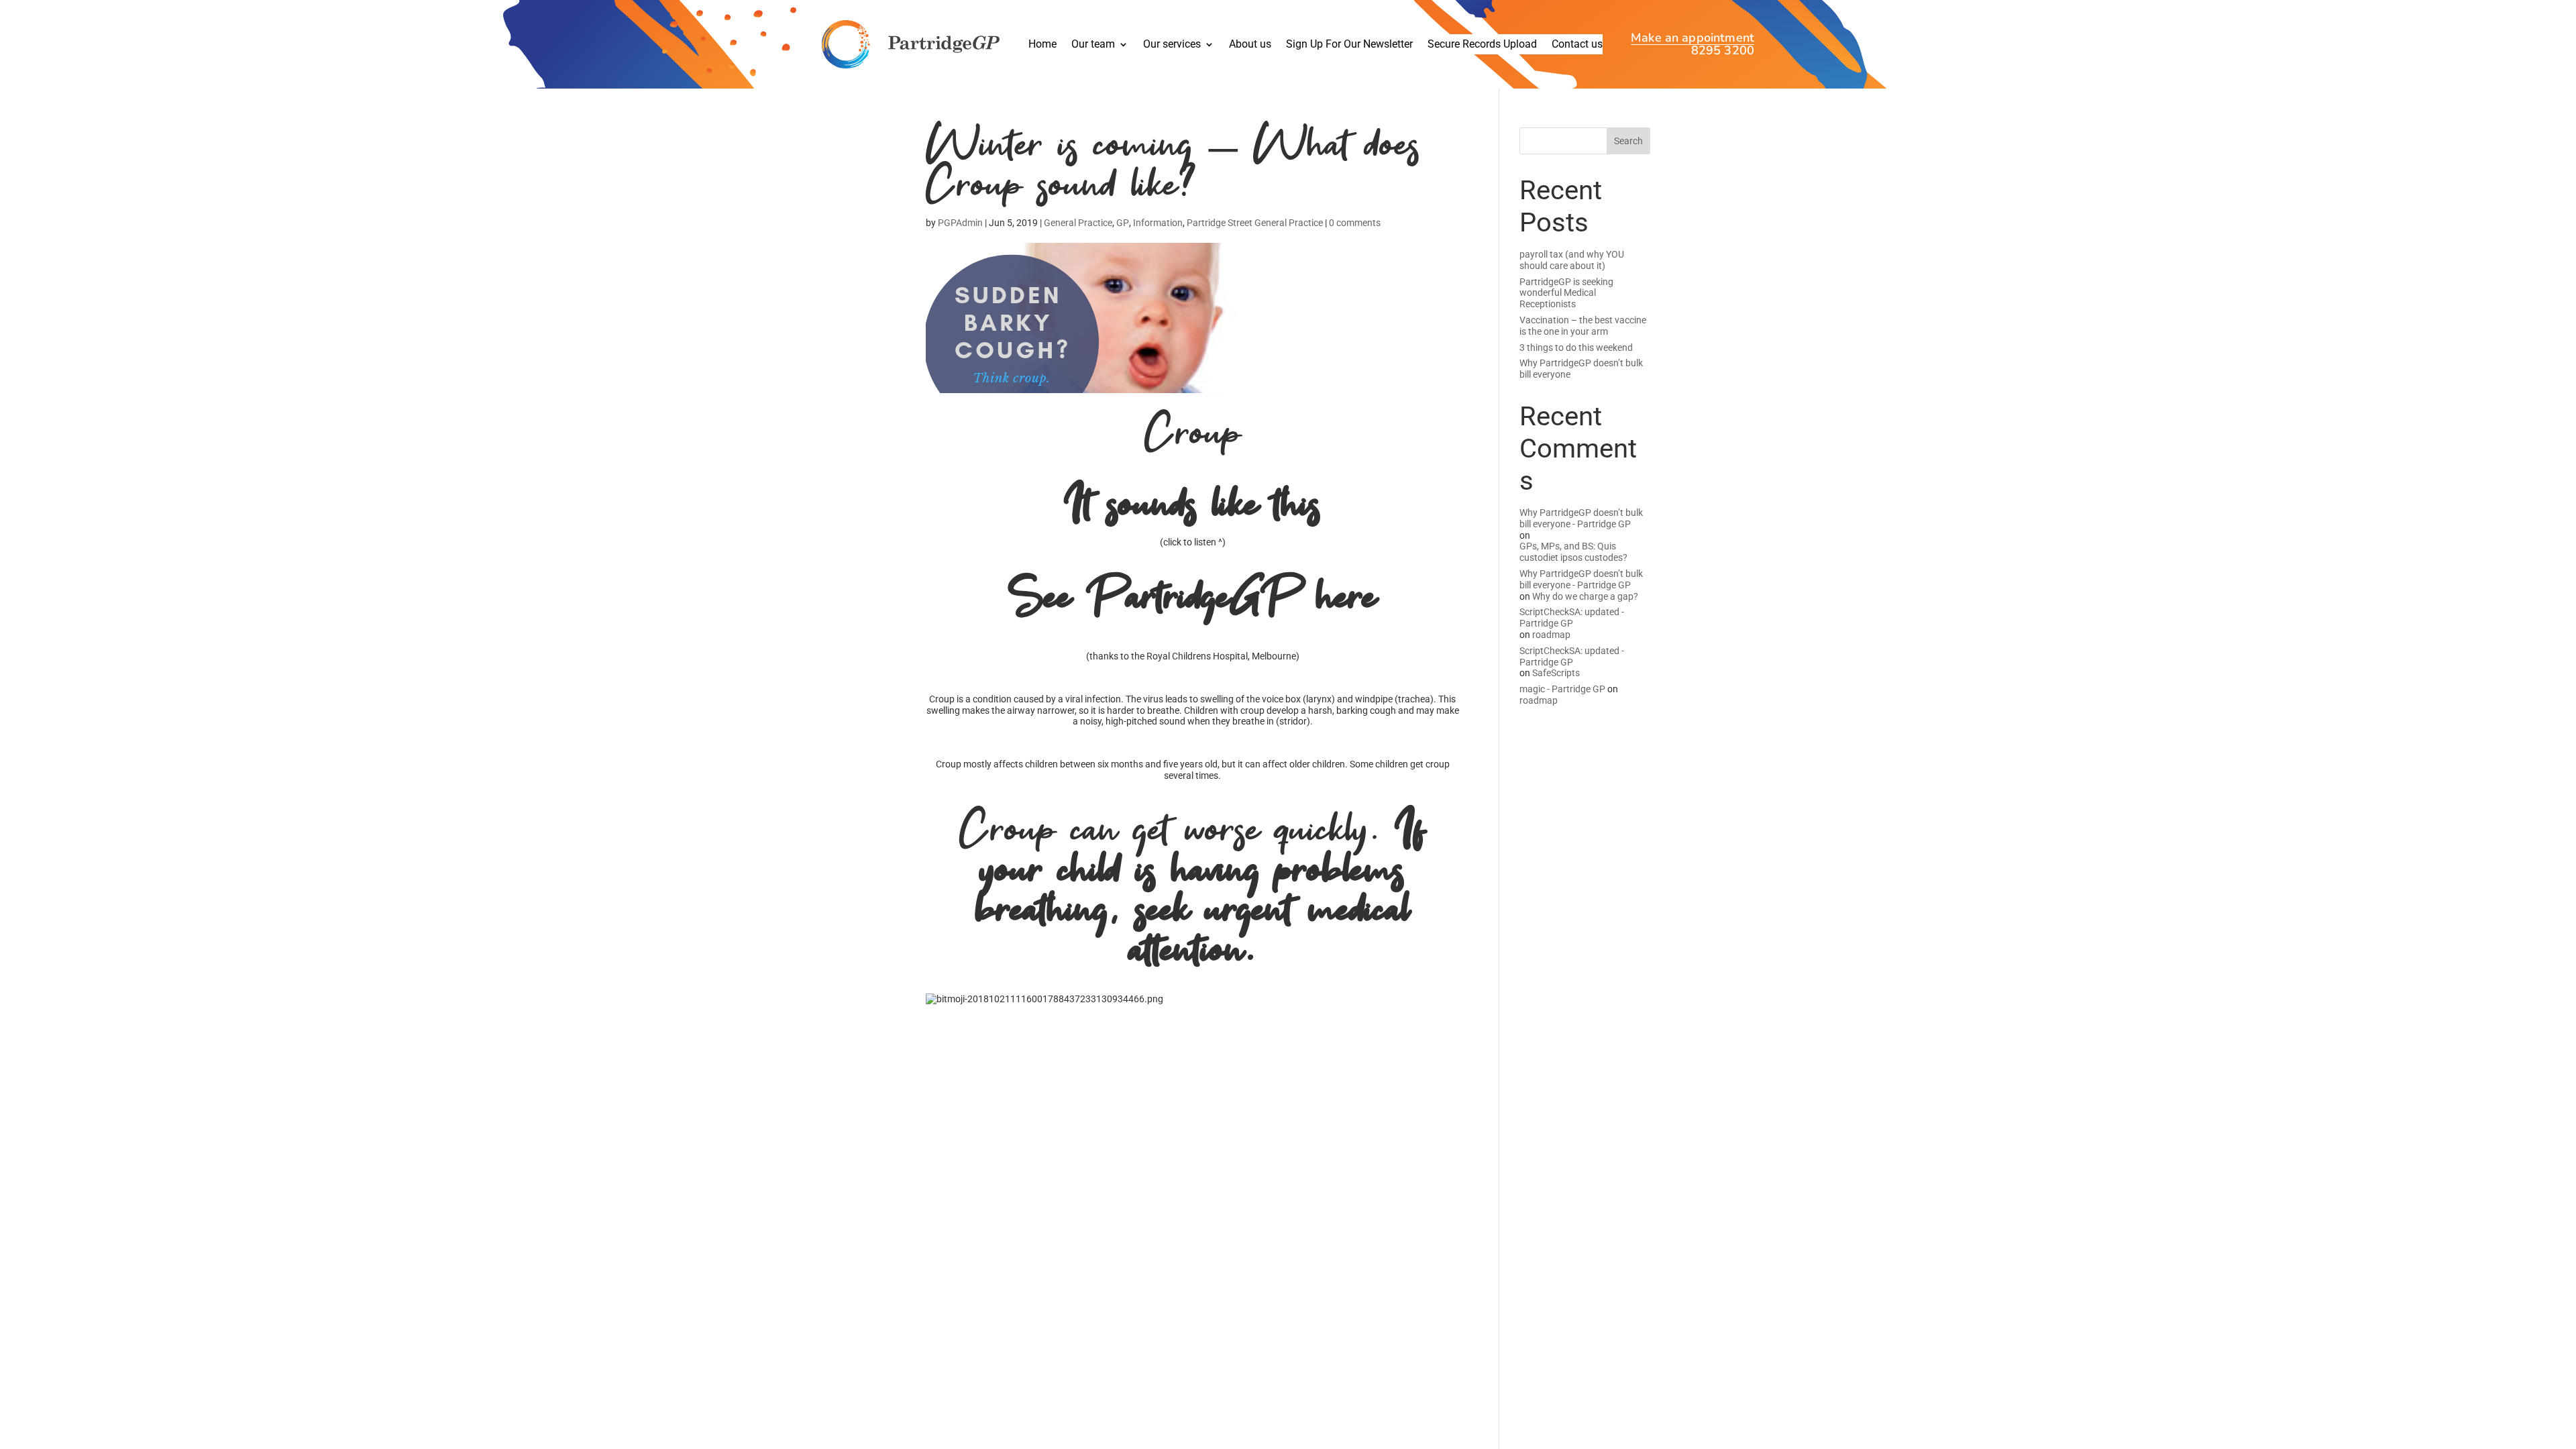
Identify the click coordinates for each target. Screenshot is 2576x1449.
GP (1123, 223)
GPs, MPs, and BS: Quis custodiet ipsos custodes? (1573, 552)
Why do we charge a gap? (1585, 596)
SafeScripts (1556, 673)
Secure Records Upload (1482, 45)
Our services (1172, 45)
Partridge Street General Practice (1255, 223)
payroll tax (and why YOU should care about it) (1572, 260)
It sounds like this (1193, 507)
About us (1250, 45)
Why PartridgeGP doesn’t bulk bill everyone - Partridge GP (1581, 518)
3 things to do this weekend (1576, 347)
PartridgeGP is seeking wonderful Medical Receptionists (1566, 293)
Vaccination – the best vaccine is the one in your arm (1583, 326)
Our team (1093, 45)
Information (1158, 223)
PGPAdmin (960, 223)
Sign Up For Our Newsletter (1349, 45)
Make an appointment (1693, 39)
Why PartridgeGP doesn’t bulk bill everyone (1581, 369)
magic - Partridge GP (1562, 689)
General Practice (1078, 223)
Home (1042, 45)
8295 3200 (1723, 51)
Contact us (1577, 45)
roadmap (1551, 635)
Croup (1193, 436)
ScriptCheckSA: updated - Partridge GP (1572, 618)
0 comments (1355, 223)
